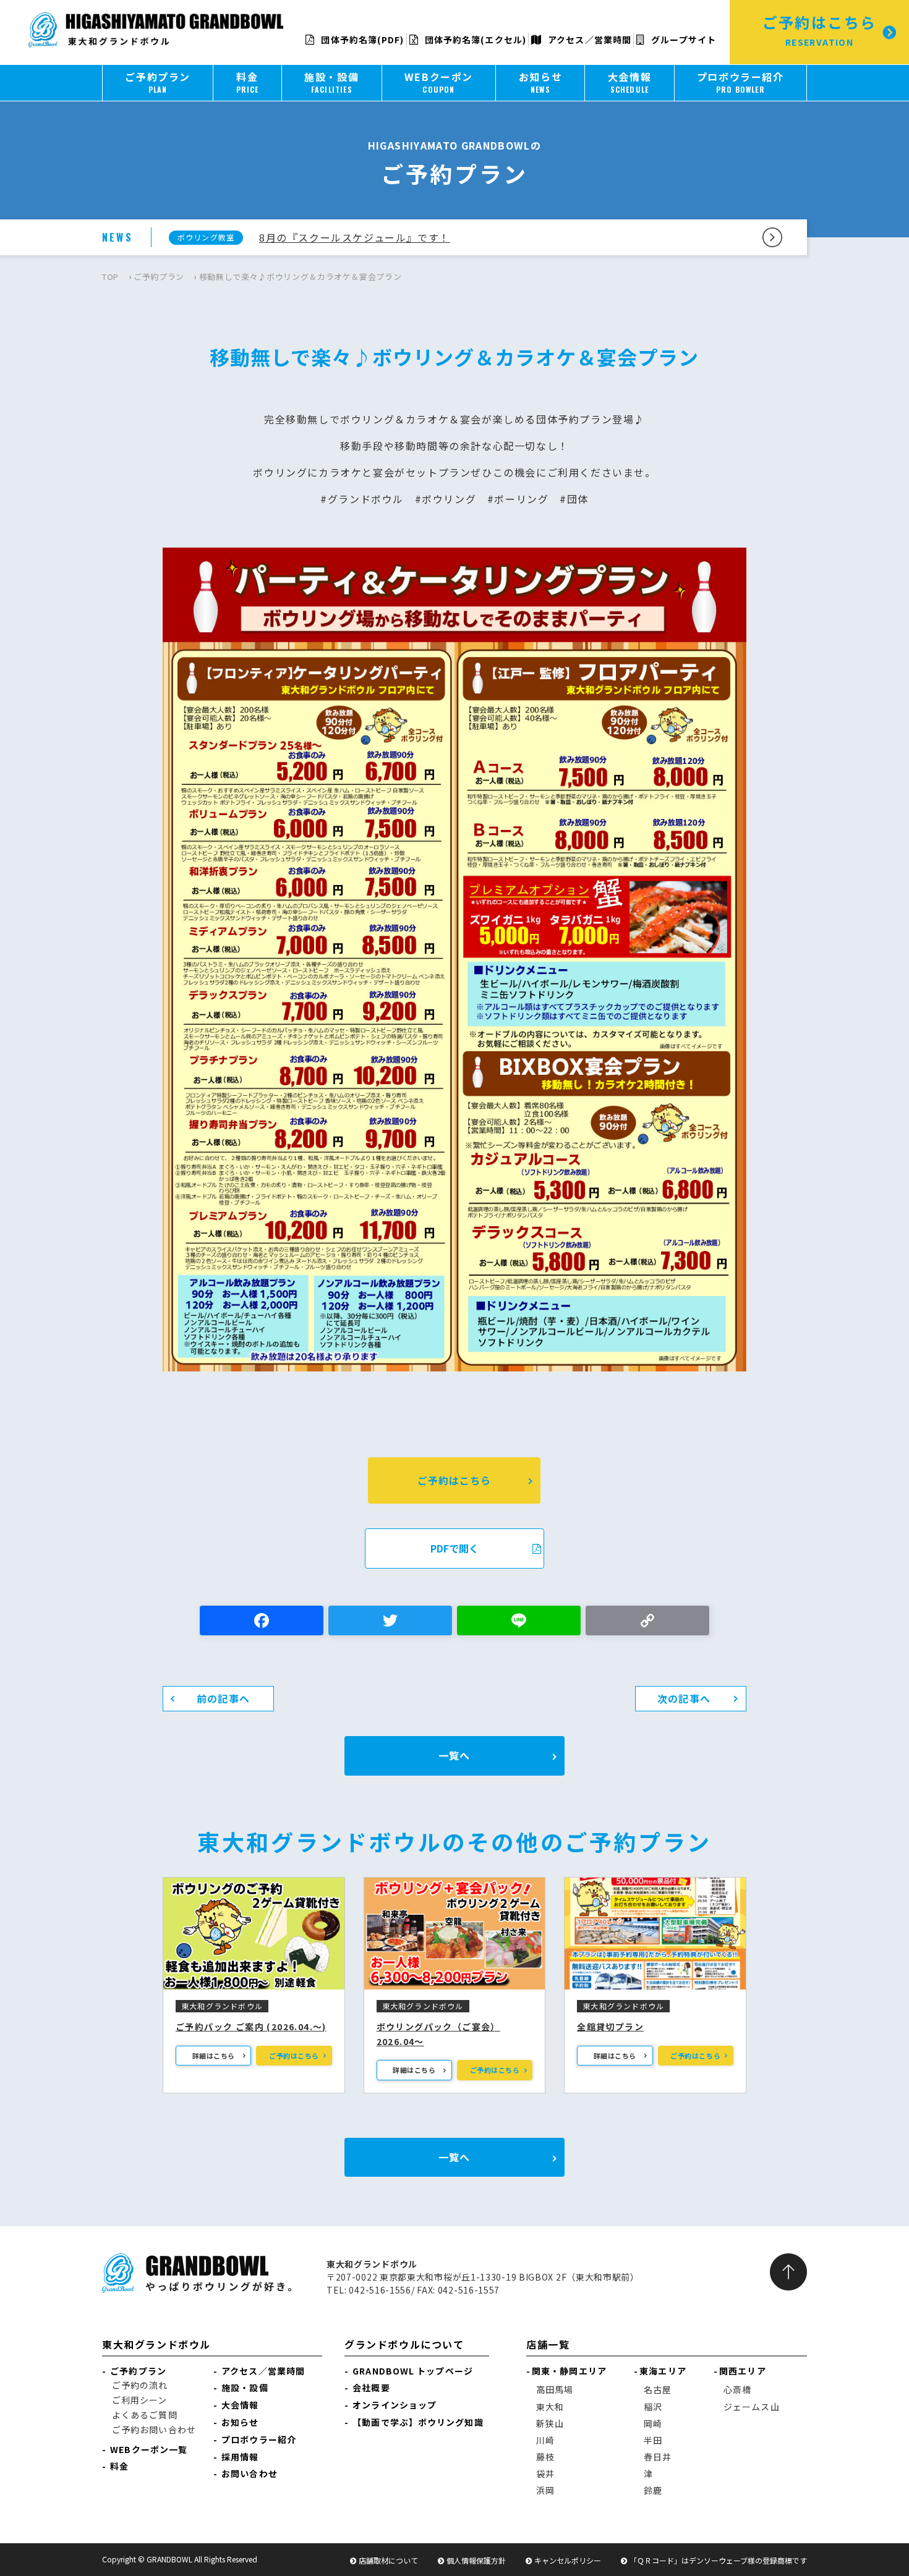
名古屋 (658, 2389)
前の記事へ (223, 1698)
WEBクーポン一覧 (149, 2449)
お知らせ (240, 2422)
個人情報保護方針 (476, 2560)
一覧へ (454, 1755)
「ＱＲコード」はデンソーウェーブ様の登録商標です (718, 2560)
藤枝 (545, 2457)
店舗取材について (388, 2560)
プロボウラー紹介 (259, 2439)
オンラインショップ (395, 2405)
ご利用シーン (140, 2400)
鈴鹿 (653, 2490)
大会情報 (240, 2405)
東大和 (550, 2407)
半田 (653, 2440)
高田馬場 (555, 2389)
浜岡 (545, 2490)
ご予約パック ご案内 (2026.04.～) (251, 2027)
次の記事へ (684, 1698)
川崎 (545, 2440)
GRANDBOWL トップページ (413, 2371)
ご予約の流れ (140, 2385)
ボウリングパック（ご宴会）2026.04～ (438, 2034)
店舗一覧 (548, 2344)
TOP (110, 277)
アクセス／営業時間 (588, 40)
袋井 (545, 2473)
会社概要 (371, 2387)
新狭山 (550, 2423)
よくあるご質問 (145, 2415)
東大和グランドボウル (156, 2344)
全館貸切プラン (610, 2027)
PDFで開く (454, 1548)
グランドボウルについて (404, 2344)
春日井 (658, 2457)
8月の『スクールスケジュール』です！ (355, 237)
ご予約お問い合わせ (154, 2430)
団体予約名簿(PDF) (361, 40)
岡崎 (653, 2423)
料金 (119, 2466)
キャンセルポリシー (568, 2560)
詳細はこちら (214, 2056)
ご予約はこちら (454, 1480)
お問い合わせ (250, 2473)
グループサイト (682, 40)
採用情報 (240, 2457)
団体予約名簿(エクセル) (474, 40)
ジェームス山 (752, 2407)
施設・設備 (245, 2387)
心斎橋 (737, 2389)
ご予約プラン (159, 277)
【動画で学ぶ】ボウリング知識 (418, 2422)
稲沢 (653, 2407)
